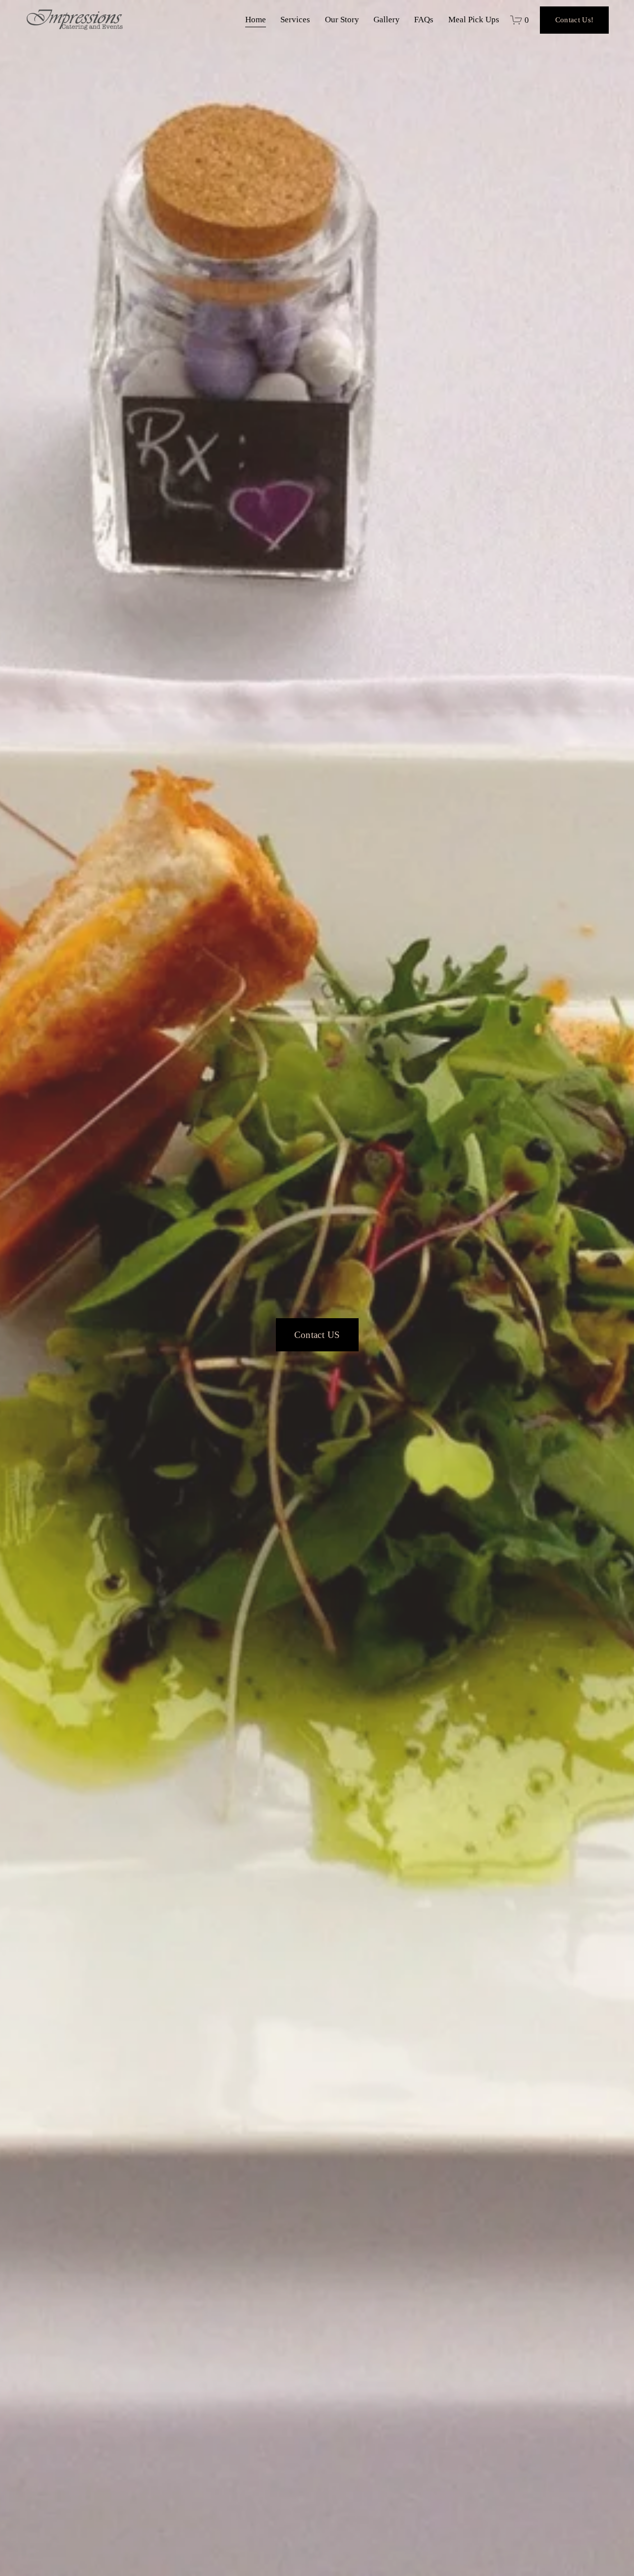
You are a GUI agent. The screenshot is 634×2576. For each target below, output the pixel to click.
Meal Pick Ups (474, 20)
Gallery (387, 20)
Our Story (342, 20)
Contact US (317, 1335)
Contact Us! (574, 20)
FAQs (424, 20)
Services (295, 20)
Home (256, 20)
